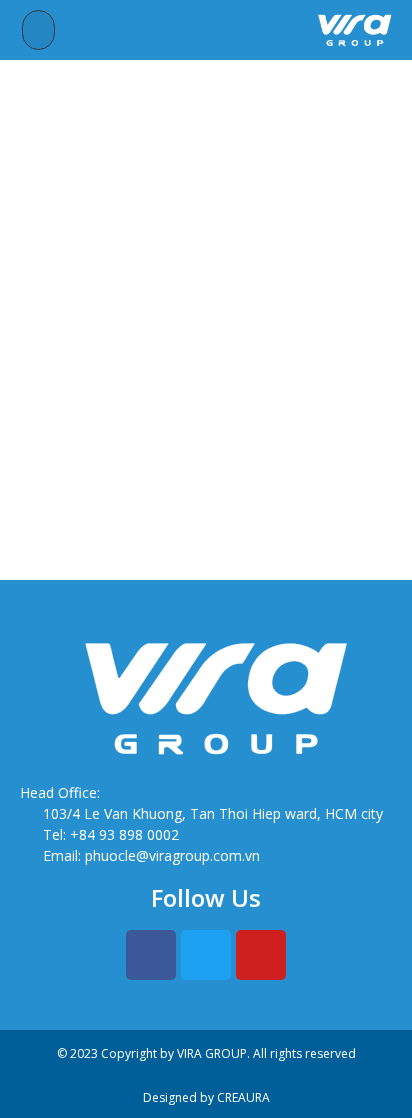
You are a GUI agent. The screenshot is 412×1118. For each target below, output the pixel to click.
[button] (39, 30)
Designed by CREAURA (206, 1097)
